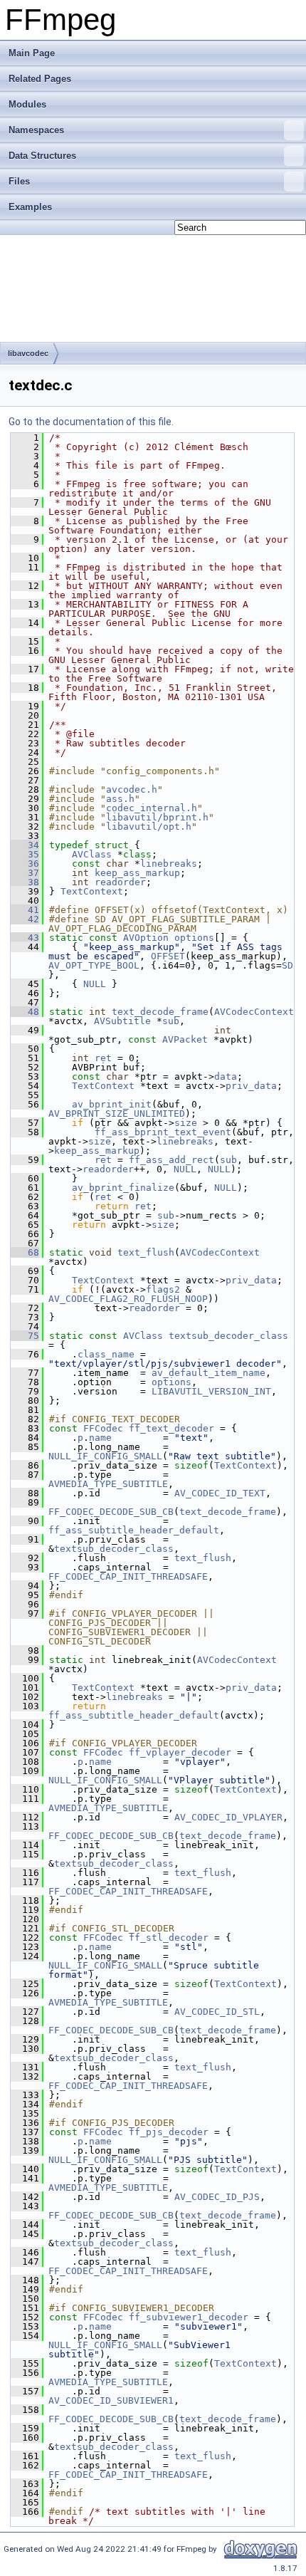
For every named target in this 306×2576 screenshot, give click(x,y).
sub (171, 1021)
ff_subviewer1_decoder (189, 2317)
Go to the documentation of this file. (91, 422)
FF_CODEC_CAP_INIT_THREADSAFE (128, 1576)
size (186, 1123)
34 (25, 845)
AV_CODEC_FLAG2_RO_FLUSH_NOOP (128, 1299)
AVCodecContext (254, 1012)
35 (25, 854)
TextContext (92, 891)
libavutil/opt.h (149, 826)
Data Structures (42, 156)
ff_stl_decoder (169, 1938)
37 (25, 873)
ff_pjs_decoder (169, 2132)
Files (19, 181)
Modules (27, 104)
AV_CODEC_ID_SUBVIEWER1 (111, 2400)
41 (25, 910)
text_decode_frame (160, 1012)
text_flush (146, 1252)
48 (25, 1012)
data (226, 1076)
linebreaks (169, 864)
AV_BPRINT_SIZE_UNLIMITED (117, 1114)
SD (287, 965)
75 (25, 1336)
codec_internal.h (152, 808)
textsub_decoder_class (228, 1336)
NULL (95, 984)
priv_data (251, 1086)
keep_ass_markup (137, 873)
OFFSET (168, 956)
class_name (106, 1354)
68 (25, 1252)
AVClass (92, 854)
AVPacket (185, 1039)
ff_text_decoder (172, 1428)
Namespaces (36, 130)
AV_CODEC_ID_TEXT (220, 1493)
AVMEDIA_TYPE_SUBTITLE (108, 1484)
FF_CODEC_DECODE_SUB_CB (111, 1512)
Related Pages (40, 79)
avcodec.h (132, 789)
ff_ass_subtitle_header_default (134, 1530)
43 (25, 938)
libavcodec (28, 353)
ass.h (120, 799)
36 (25, 864)
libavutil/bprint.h (157, 817)
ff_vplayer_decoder (180, 1752)
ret (103, 1058)
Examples (30, 207)
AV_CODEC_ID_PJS (217, 2197)
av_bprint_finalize (123, 1188)
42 (25, 919)
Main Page (32, 53)
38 (25, 882)
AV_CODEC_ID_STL (217, 2012)
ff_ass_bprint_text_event (163, 1132)
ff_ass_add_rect (172, 1160)
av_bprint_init (112, 1104)
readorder (120, 882)
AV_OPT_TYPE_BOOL (94, 965)
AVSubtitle (122, 1021)
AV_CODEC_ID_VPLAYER (228, 1817)
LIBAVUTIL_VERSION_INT (211, 1391)
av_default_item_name (209, 1373)
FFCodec (103, 1428)
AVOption (146, 938)
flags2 (163, 1289)
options (194, 938)
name (100, 1438)
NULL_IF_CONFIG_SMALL (105, 1456)
